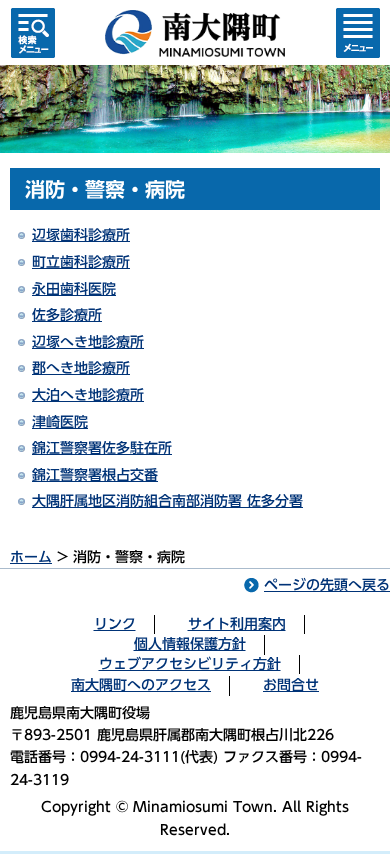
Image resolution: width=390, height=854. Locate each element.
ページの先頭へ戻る (327, 585)
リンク (115, 624)
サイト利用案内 (237, 624)
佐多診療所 (67, 315)
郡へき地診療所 (81, 368)
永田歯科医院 (74, 289)
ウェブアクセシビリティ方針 (190, 664)
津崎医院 (60, 422)
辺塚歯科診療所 (81, 235)
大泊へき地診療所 (88, 395)
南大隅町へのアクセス (141, 685)
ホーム (31, 557)
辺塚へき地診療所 (88, 342)
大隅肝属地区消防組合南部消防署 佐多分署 (167, 501)
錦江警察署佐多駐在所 (102, 448)
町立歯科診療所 (81, 262)
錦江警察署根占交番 (95, 475)
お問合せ (291, 685)
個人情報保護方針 (190, 644)
